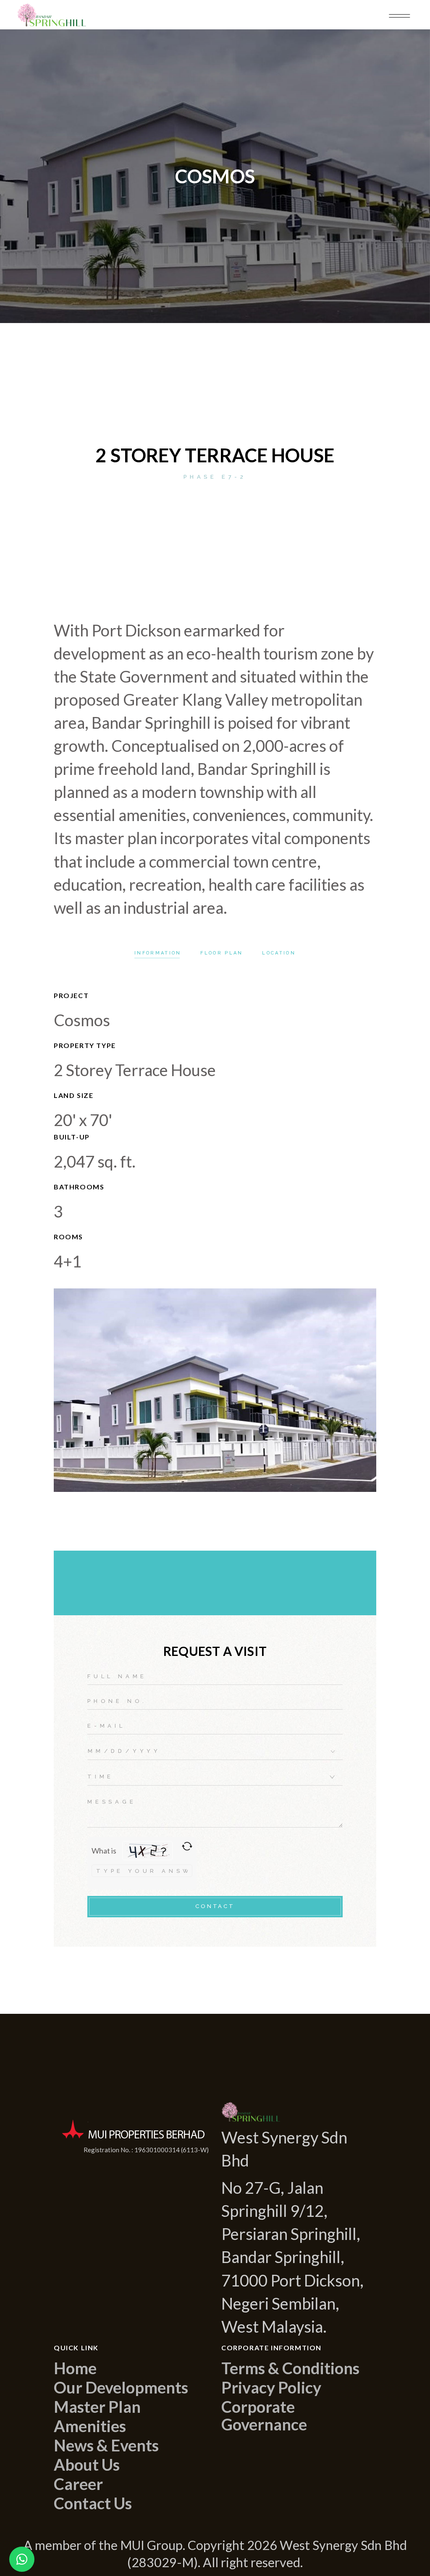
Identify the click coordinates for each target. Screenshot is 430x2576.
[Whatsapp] (22, 2559)
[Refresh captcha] (187, 1846)
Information (158, 953)
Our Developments (121, 2387)
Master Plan (97, 2407)
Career (78, 2484)
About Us (87, 2464)
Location (279, 953)
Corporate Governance (264, 2415)
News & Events (106, 2445)
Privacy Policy (271, 2387)
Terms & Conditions (290, 2368)
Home (75, 2368)
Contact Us (93, 2503)
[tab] (158, 953)
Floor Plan (222, 953)
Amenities (90, 2426)
